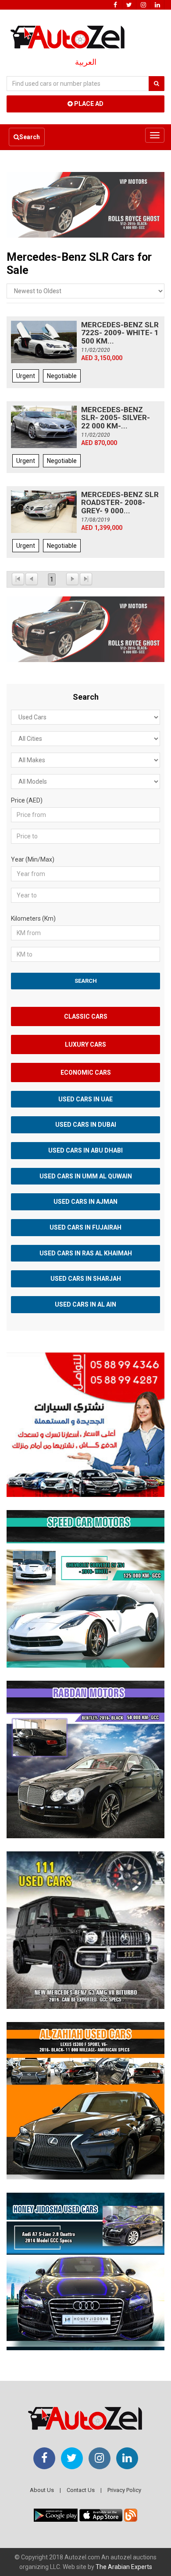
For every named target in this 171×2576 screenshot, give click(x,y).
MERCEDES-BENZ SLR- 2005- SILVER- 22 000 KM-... (116, 418)
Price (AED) (27, 800)
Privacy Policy (124, 2490)
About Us (42, 2490)
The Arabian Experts (124, 2567)
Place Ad (88, 104)
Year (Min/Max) (33, 859)
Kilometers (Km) (33, 918)
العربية (86, 62)
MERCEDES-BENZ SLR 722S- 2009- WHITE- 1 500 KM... (120, 333)
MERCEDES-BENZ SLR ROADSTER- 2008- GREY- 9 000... (120, 503)
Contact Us (81, 2490)
